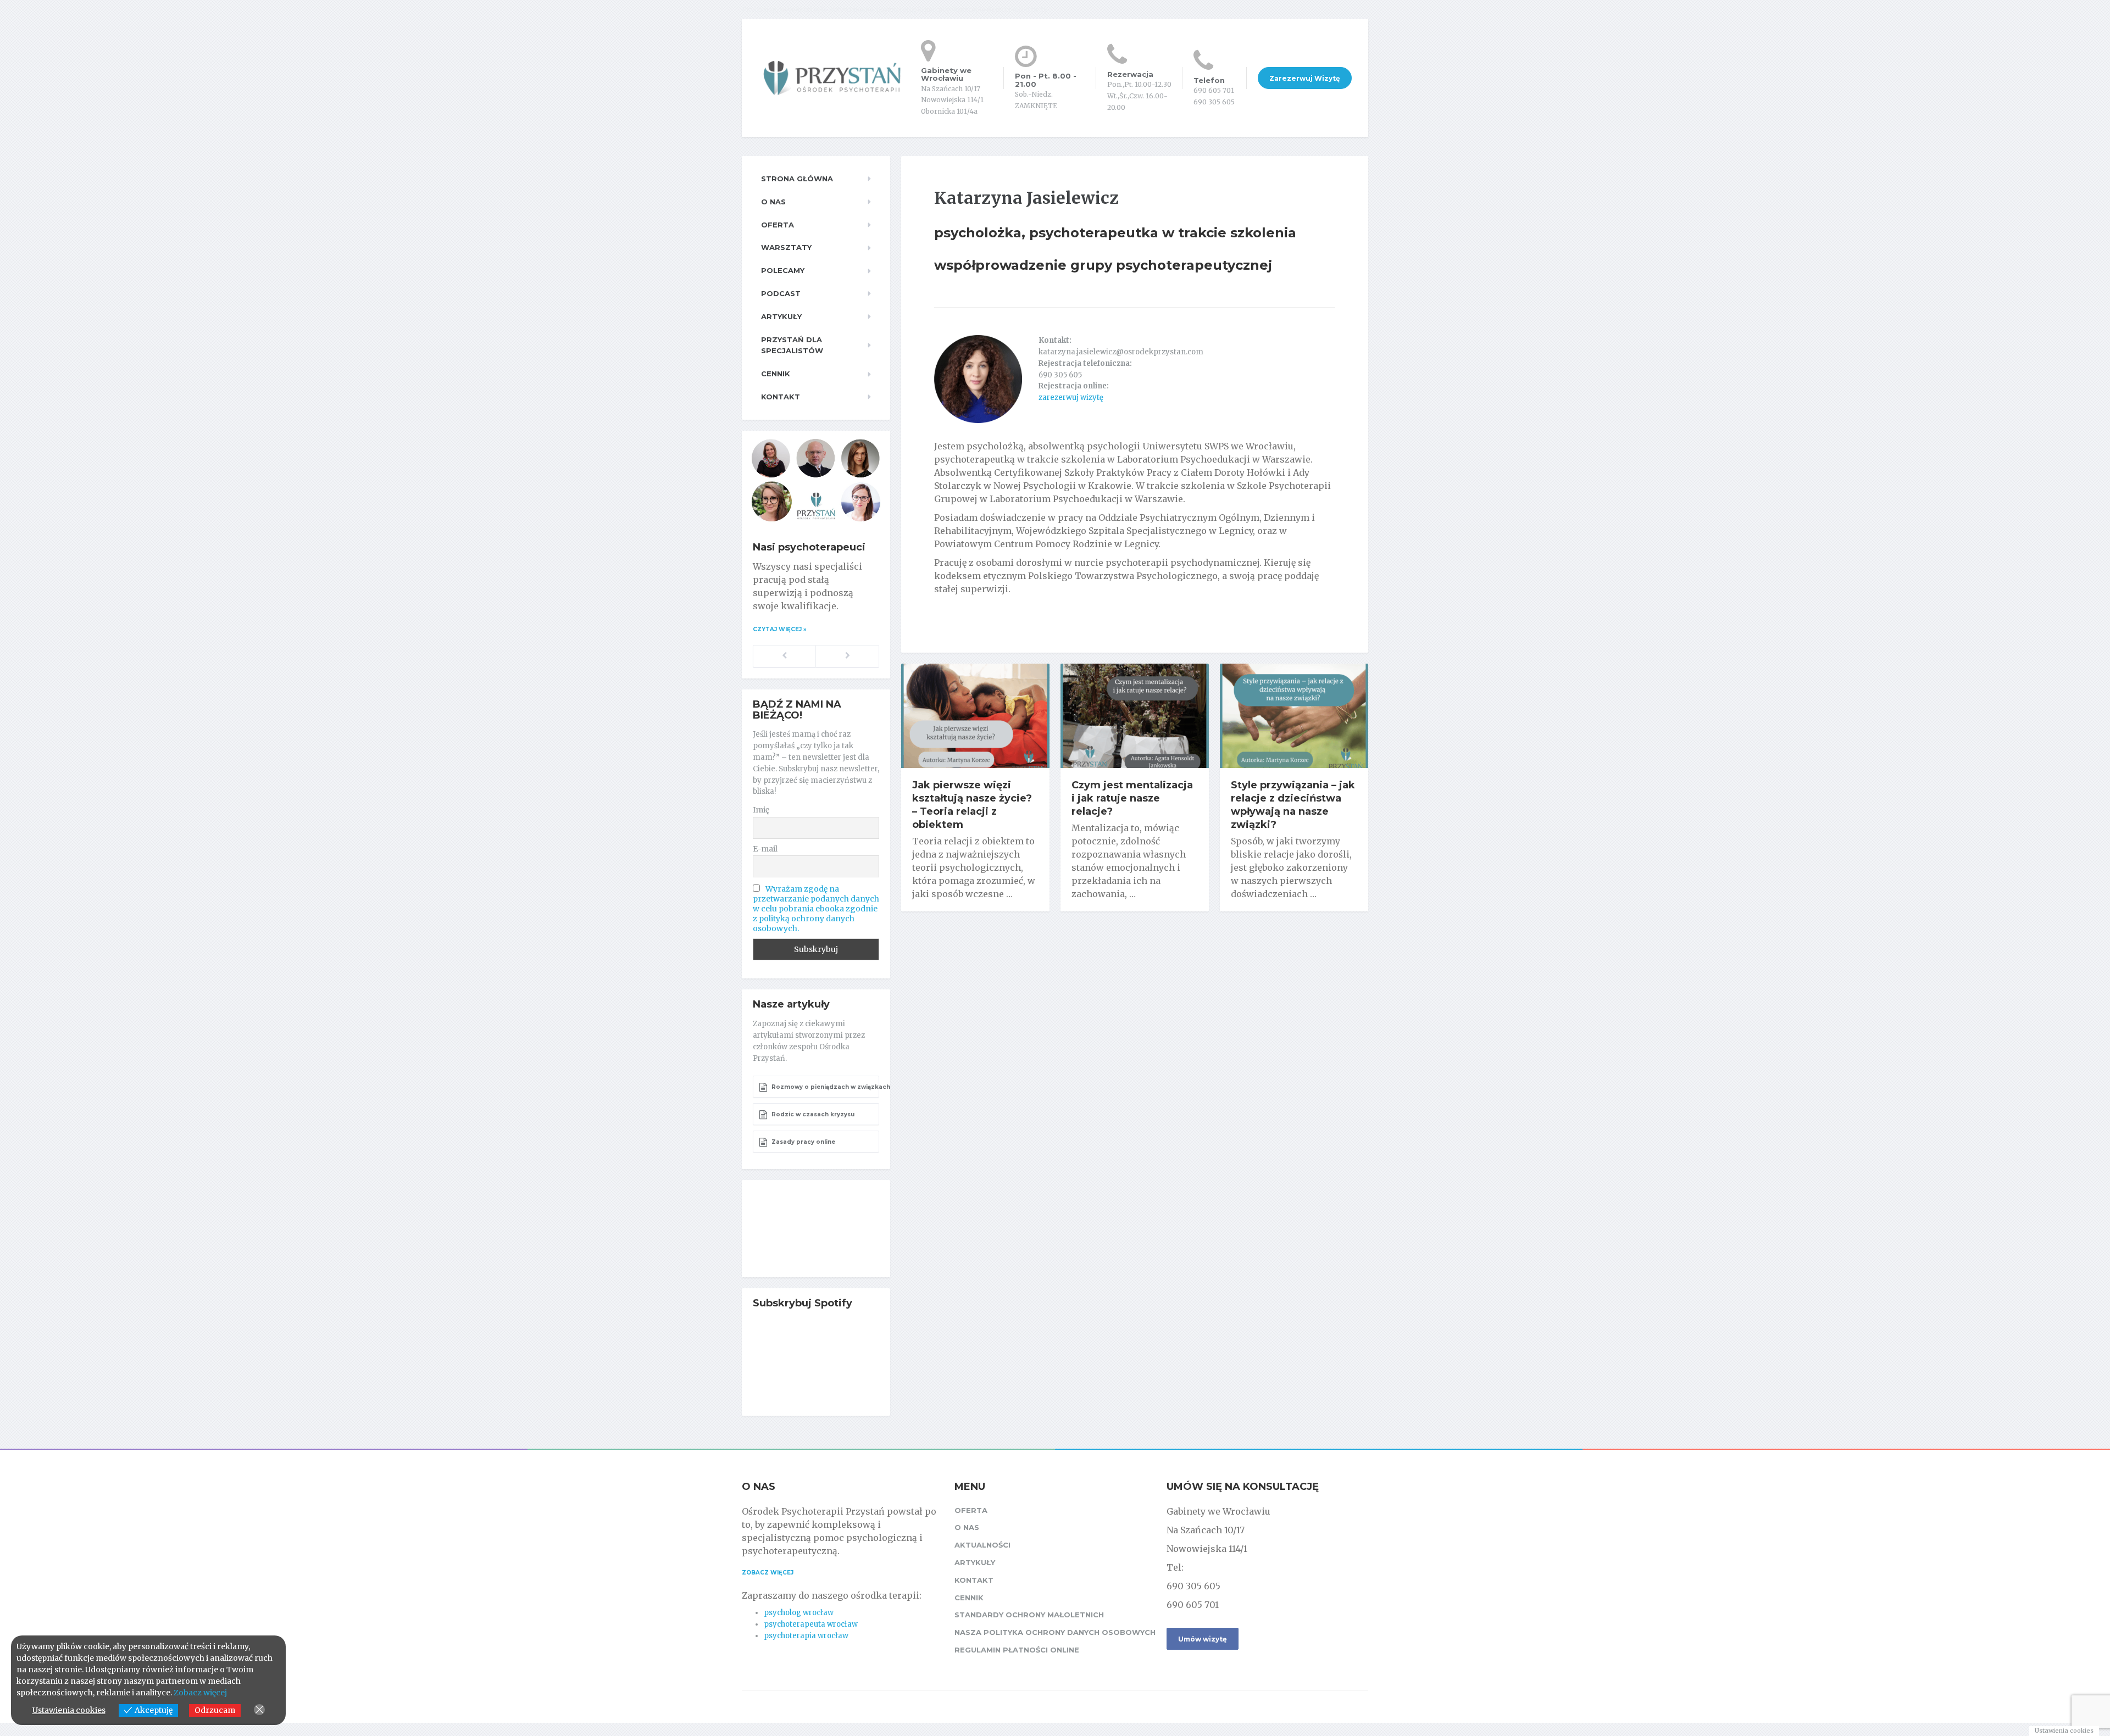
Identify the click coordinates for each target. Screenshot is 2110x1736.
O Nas (773, 202)
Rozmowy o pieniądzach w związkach (824, 1087)
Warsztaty (786, 247)
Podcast (781, 293)
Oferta (778, 225)
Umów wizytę (1203, 1639)
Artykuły (781, 316)
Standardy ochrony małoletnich (1029, 1615)
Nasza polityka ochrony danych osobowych (1055, 1632)
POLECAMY (783, 270)
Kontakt (781, 397)
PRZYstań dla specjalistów (792, 345)
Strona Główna (797, 179)
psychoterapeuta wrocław (811, 1624)
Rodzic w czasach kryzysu (812, 1114)
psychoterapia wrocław (806, 1636)
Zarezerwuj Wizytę (1305, 78)
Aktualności (982, 1545)
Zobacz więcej (768, 1573)
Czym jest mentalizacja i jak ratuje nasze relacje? (1132, 798)
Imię (761, 810)
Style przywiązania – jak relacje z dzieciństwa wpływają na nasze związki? (1293, 805)
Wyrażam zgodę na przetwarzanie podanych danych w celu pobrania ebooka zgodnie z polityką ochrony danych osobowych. (816, 909)
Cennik (776, 374)
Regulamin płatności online (1017, 1650)
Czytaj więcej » (780, 629)
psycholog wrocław (799, 1613)
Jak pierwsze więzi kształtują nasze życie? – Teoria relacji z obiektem (972, 805)
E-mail (765, 849)
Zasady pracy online (803, 1142)
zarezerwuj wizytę (1071, 397)
